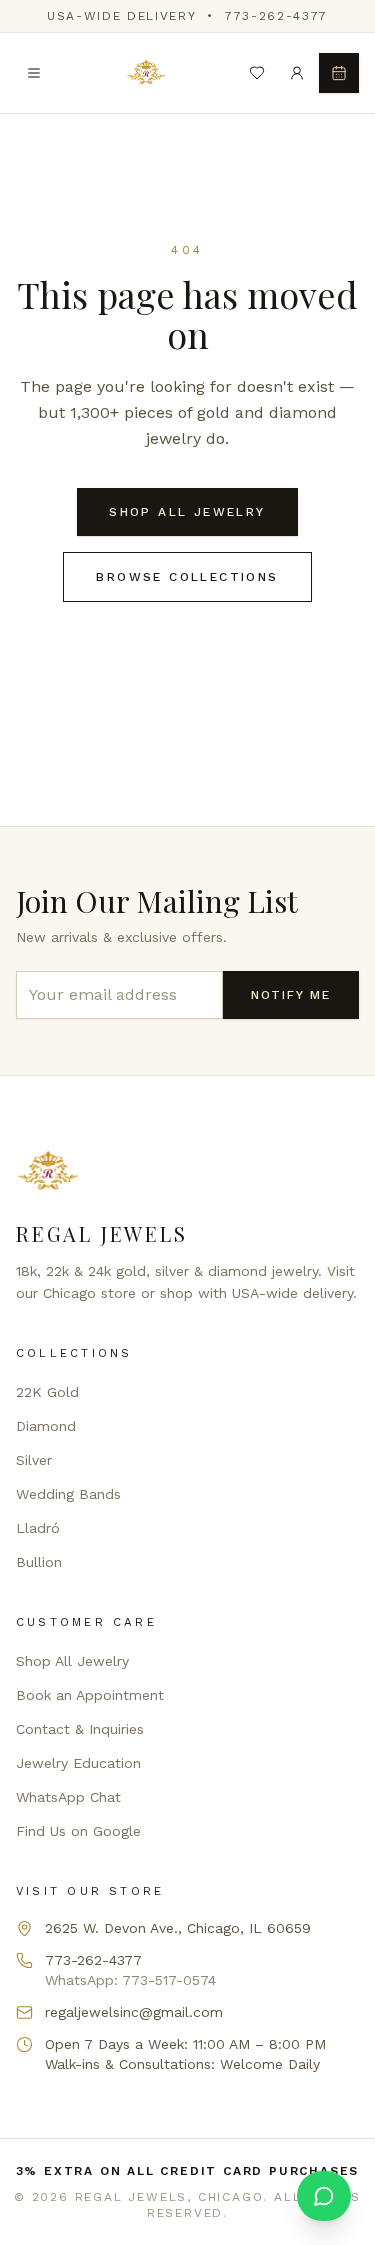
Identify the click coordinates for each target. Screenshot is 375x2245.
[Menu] (34, 73)
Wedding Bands (68, 1494)
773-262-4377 (276, 16)
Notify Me (291, 995)
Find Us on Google (78, 1831)
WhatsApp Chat (68, 1797)
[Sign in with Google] (297, 73)
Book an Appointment (90, 1695)
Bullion (39, 1562)
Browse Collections (187, 577)
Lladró (38, 1528)
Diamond (46, 1426)
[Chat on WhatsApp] (324, 2196)
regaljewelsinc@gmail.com (134, 2012)
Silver (34, 1460)
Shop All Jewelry (187, 512)
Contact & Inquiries (80, 1729)
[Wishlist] (257, 73)
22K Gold (47, 1392)
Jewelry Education (78, 1763)
